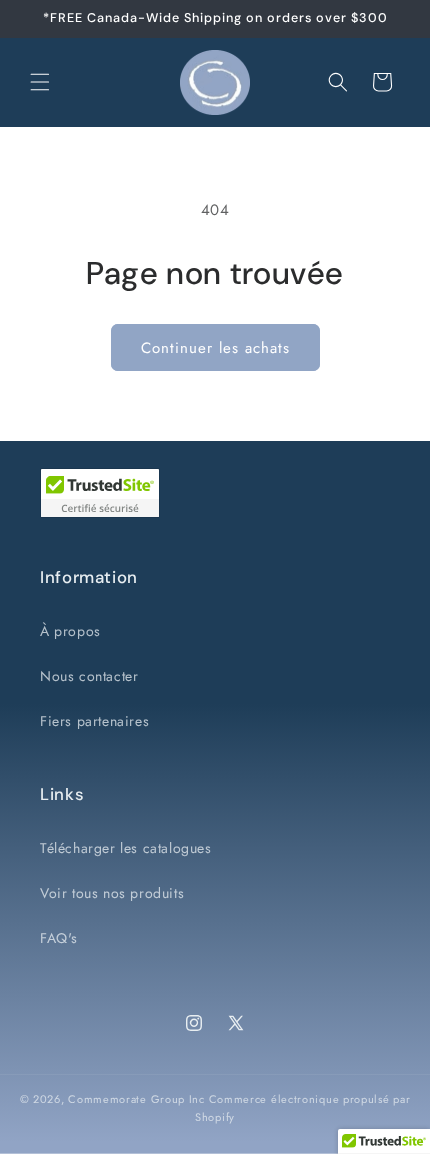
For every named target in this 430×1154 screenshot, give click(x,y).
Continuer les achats (215, 348)
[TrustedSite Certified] (100, 493)
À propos (70, 631)
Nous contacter (89, 676)
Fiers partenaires (94, 721)
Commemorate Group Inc (136, 1099)
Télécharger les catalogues (126, 848)
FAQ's (59, 938)
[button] (40, 82)
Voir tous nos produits (112, 893)
